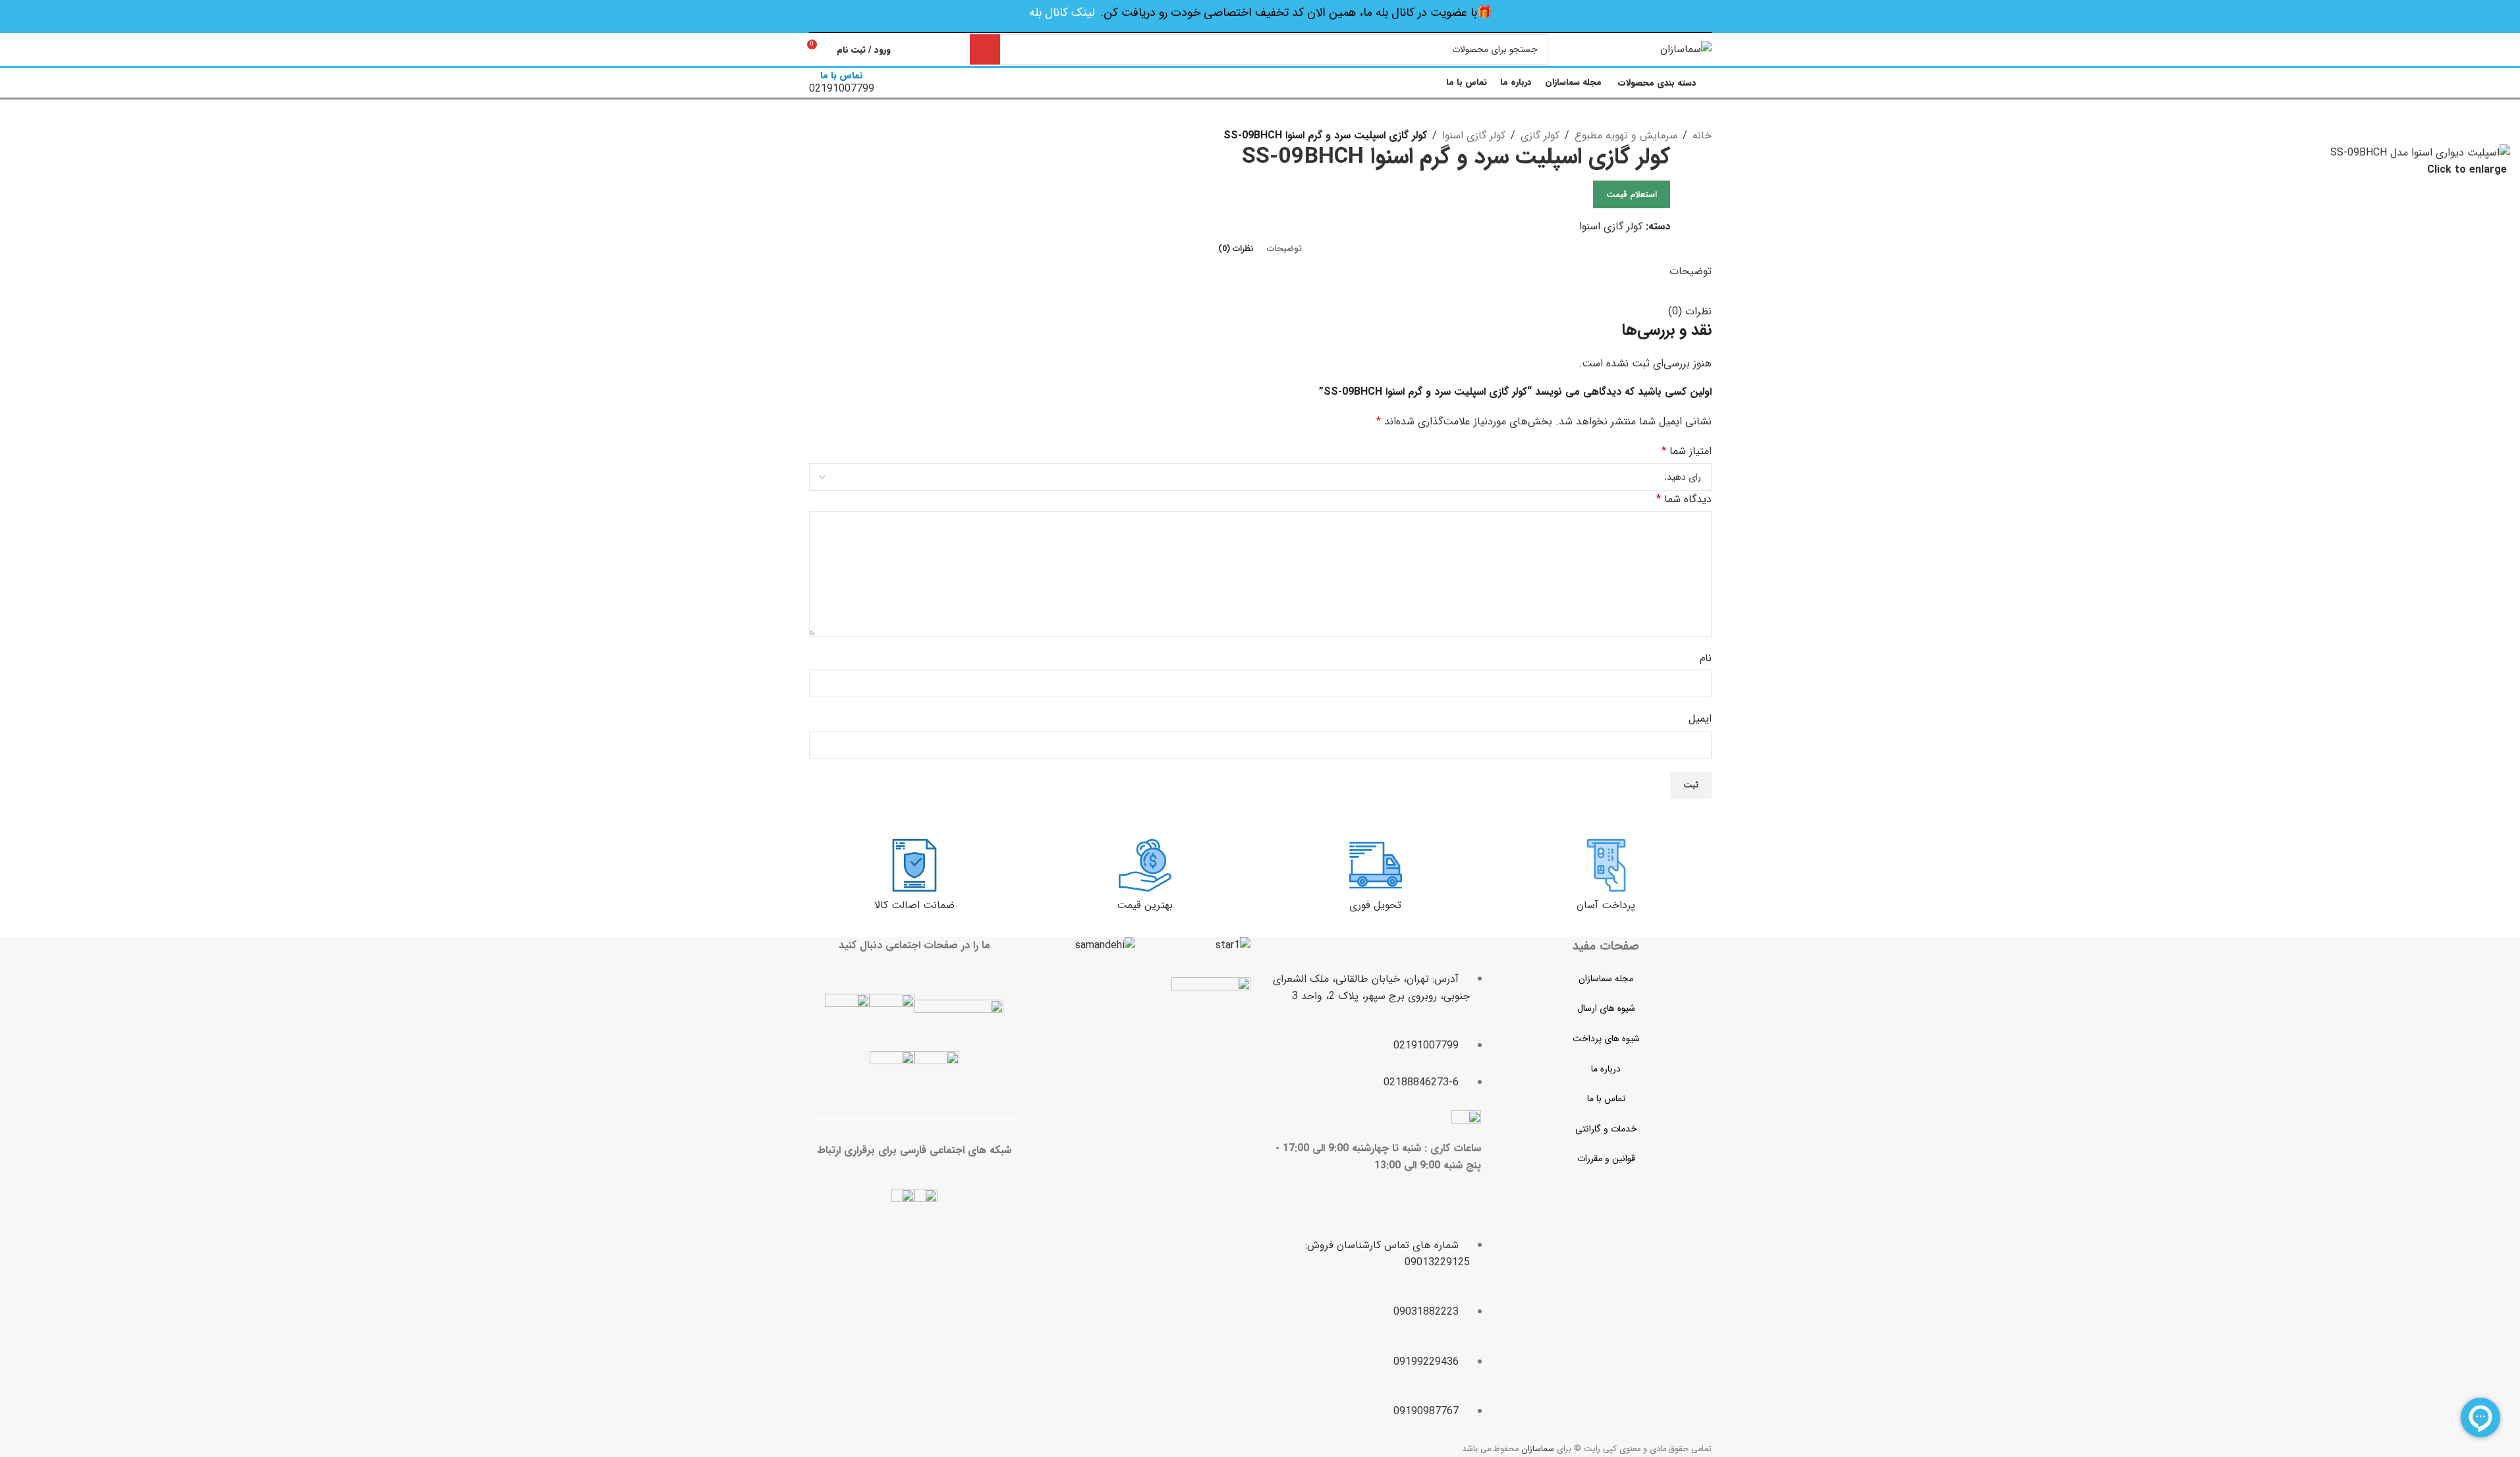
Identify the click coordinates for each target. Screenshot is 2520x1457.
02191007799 (1426, 1045)
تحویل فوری (1375, 905)
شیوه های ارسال (1606, 1008)
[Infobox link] (1260, 50)
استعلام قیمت (1632, 195)
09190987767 (1426, 1411)
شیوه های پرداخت (1606, 1039)
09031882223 (1426, 1312)
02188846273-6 (1421, 1082)
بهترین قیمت (1145, 905)
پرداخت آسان (1606, 905)
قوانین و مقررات (1606, 1158)
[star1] (1233, 946)
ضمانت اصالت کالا (914, 905)
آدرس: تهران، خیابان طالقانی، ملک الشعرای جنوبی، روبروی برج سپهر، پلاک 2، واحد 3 (1371, 987)
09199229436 (1426, 1362)
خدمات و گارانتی (1606, 1129)
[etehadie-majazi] (1211, 1018)
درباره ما (1606, 1069)
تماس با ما (1606, 1099)
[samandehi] (1105, 946)
